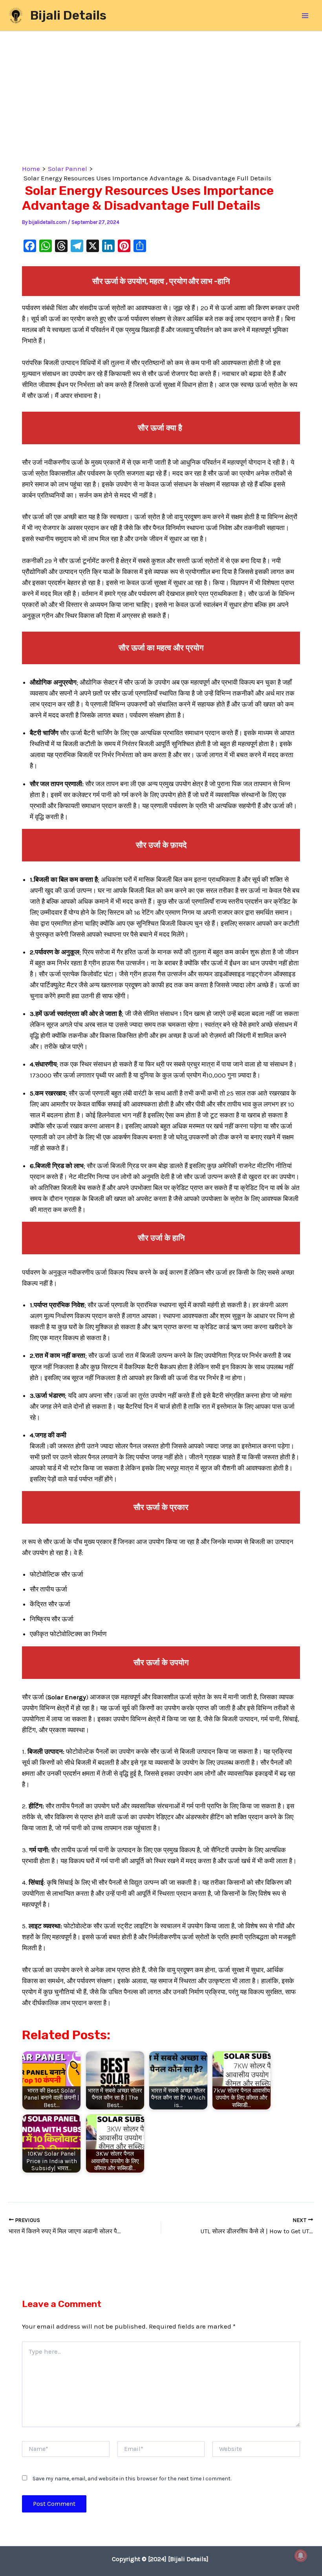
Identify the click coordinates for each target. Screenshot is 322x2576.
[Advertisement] (161, 96)
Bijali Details (68, 15)
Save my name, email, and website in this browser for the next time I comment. (132, 2479)
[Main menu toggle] (306, 16)
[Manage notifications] (301, 2556)
